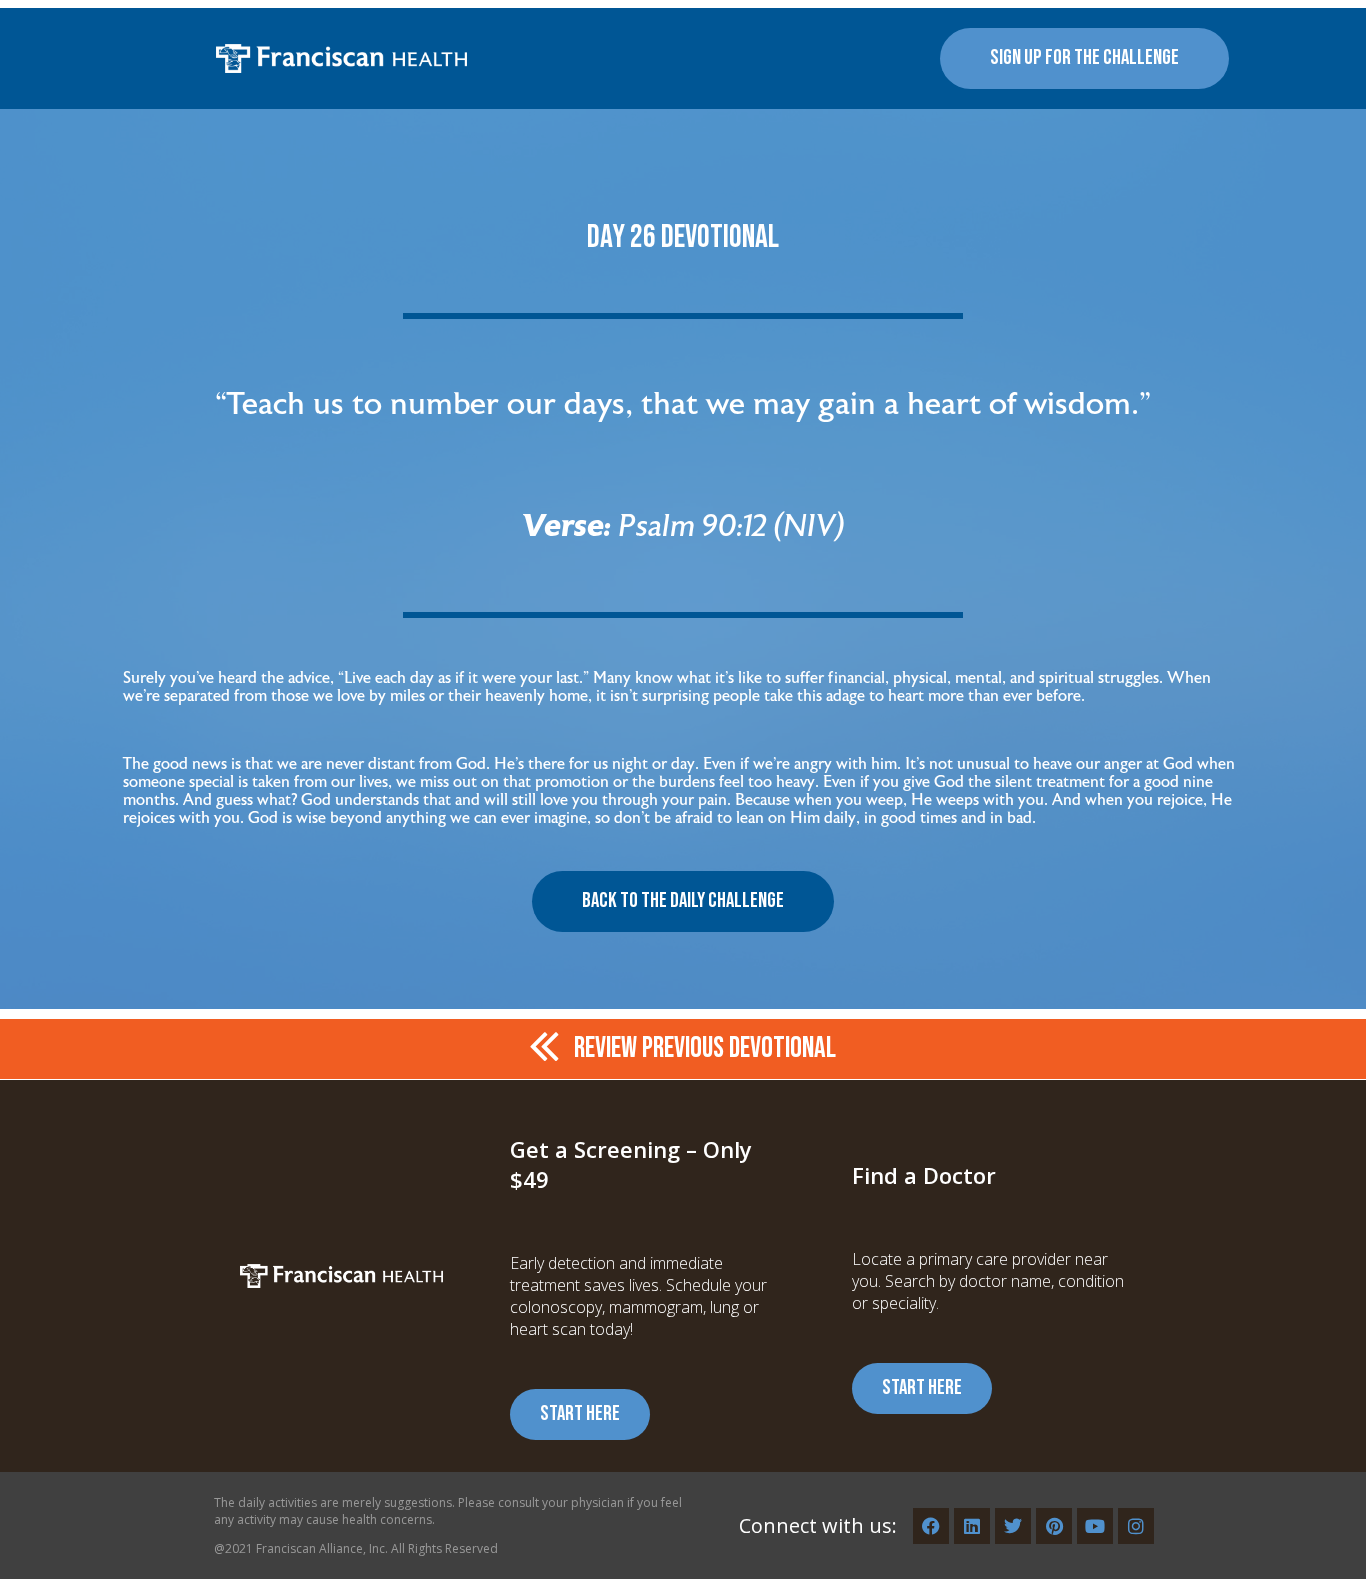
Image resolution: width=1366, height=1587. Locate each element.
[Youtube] (1095, 1526)
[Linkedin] (972, 1526)
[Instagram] (1136, 1526)
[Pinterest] (1054, 1526)
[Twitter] (1013, 1526)
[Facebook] (931, 1526)
